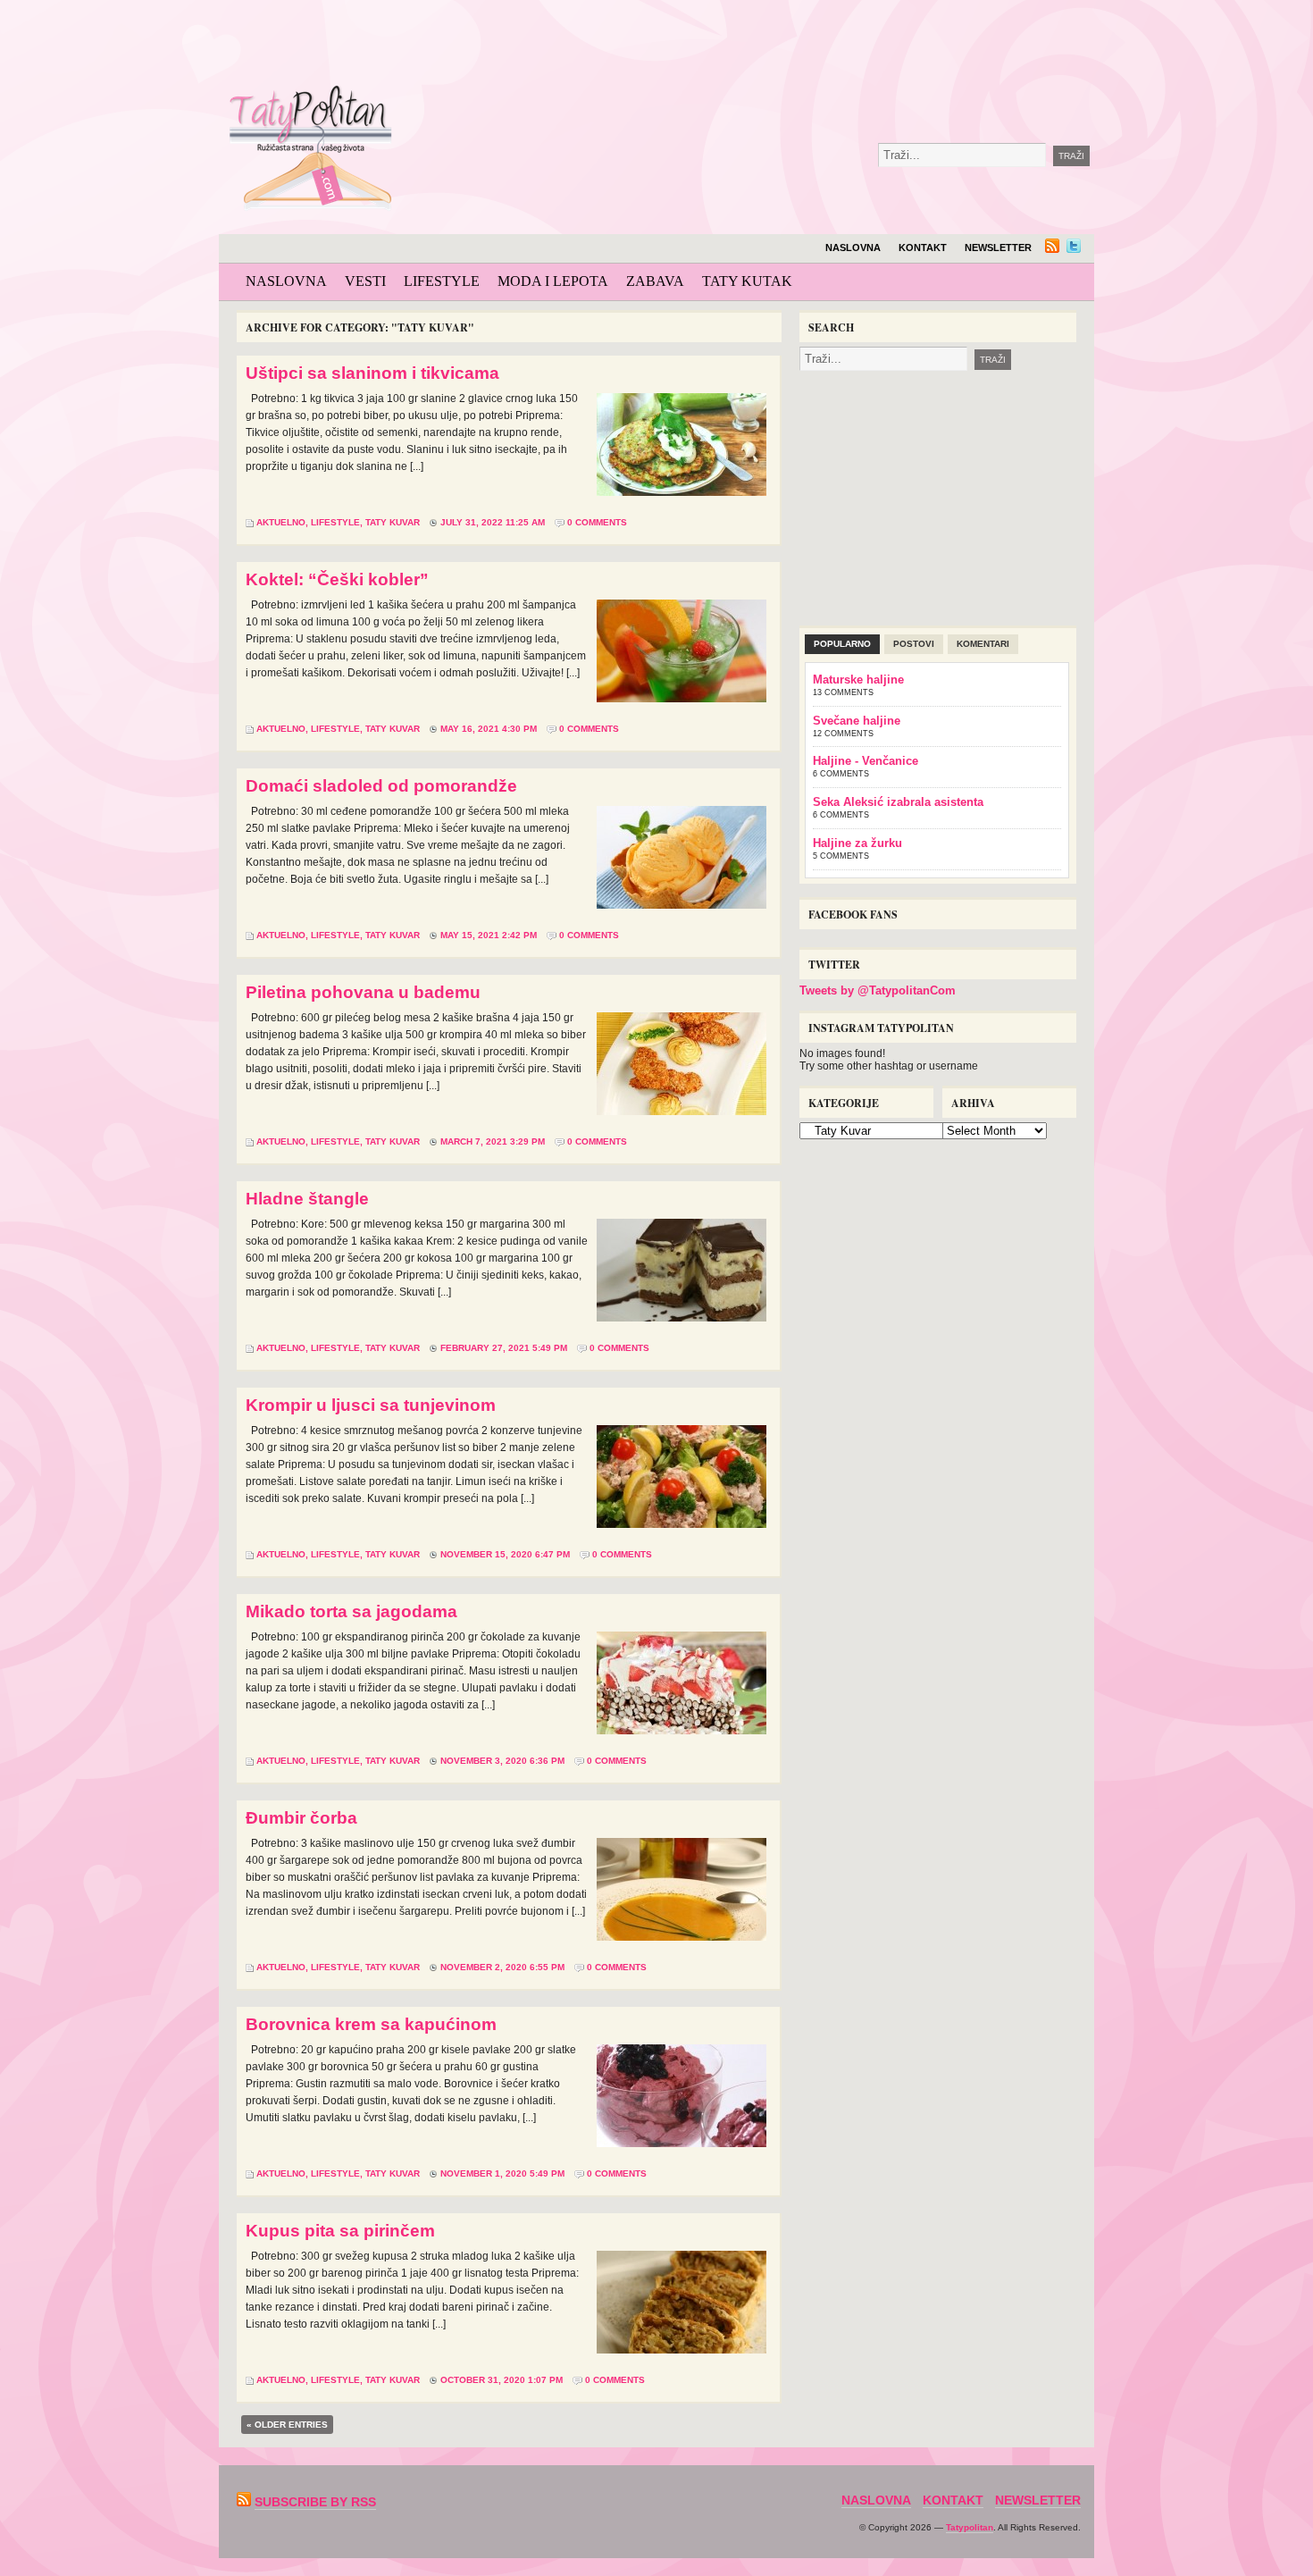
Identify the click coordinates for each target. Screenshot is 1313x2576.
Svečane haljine (857, 721)
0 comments (597, 522)
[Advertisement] (812, 45)
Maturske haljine (858, 680)
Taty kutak (747, 281)
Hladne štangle (307, 1199)
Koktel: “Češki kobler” (337, 579)
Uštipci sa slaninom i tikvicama (372, 373)
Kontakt (923, 248)
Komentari (983, 644)
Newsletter (998, 248)
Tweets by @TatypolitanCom (878, 990)
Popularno (842, 644)
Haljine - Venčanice (866, 761)
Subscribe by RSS (315, 2502)
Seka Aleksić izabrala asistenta (898, 802)
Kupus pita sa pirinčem (340, 2231)
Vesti (365, 281)
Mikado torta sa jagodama (351, 1611)
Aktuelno (281, 522)
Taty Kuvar (393, 522)
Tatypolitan (970, 2527)
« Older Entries (287, 2425)
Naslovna (853, 248)
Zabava (655, 281)
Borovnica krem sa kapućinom (371, 2024)
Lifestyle (442, 281)
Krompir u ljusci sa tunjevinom (371, 1405)
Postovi (914, 644)
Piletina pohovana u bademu (363, 992)
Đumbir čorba (301, 1818)
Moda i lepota (553, 281)
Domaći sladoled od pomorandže (381, 786)
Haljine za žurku (857, 843)
